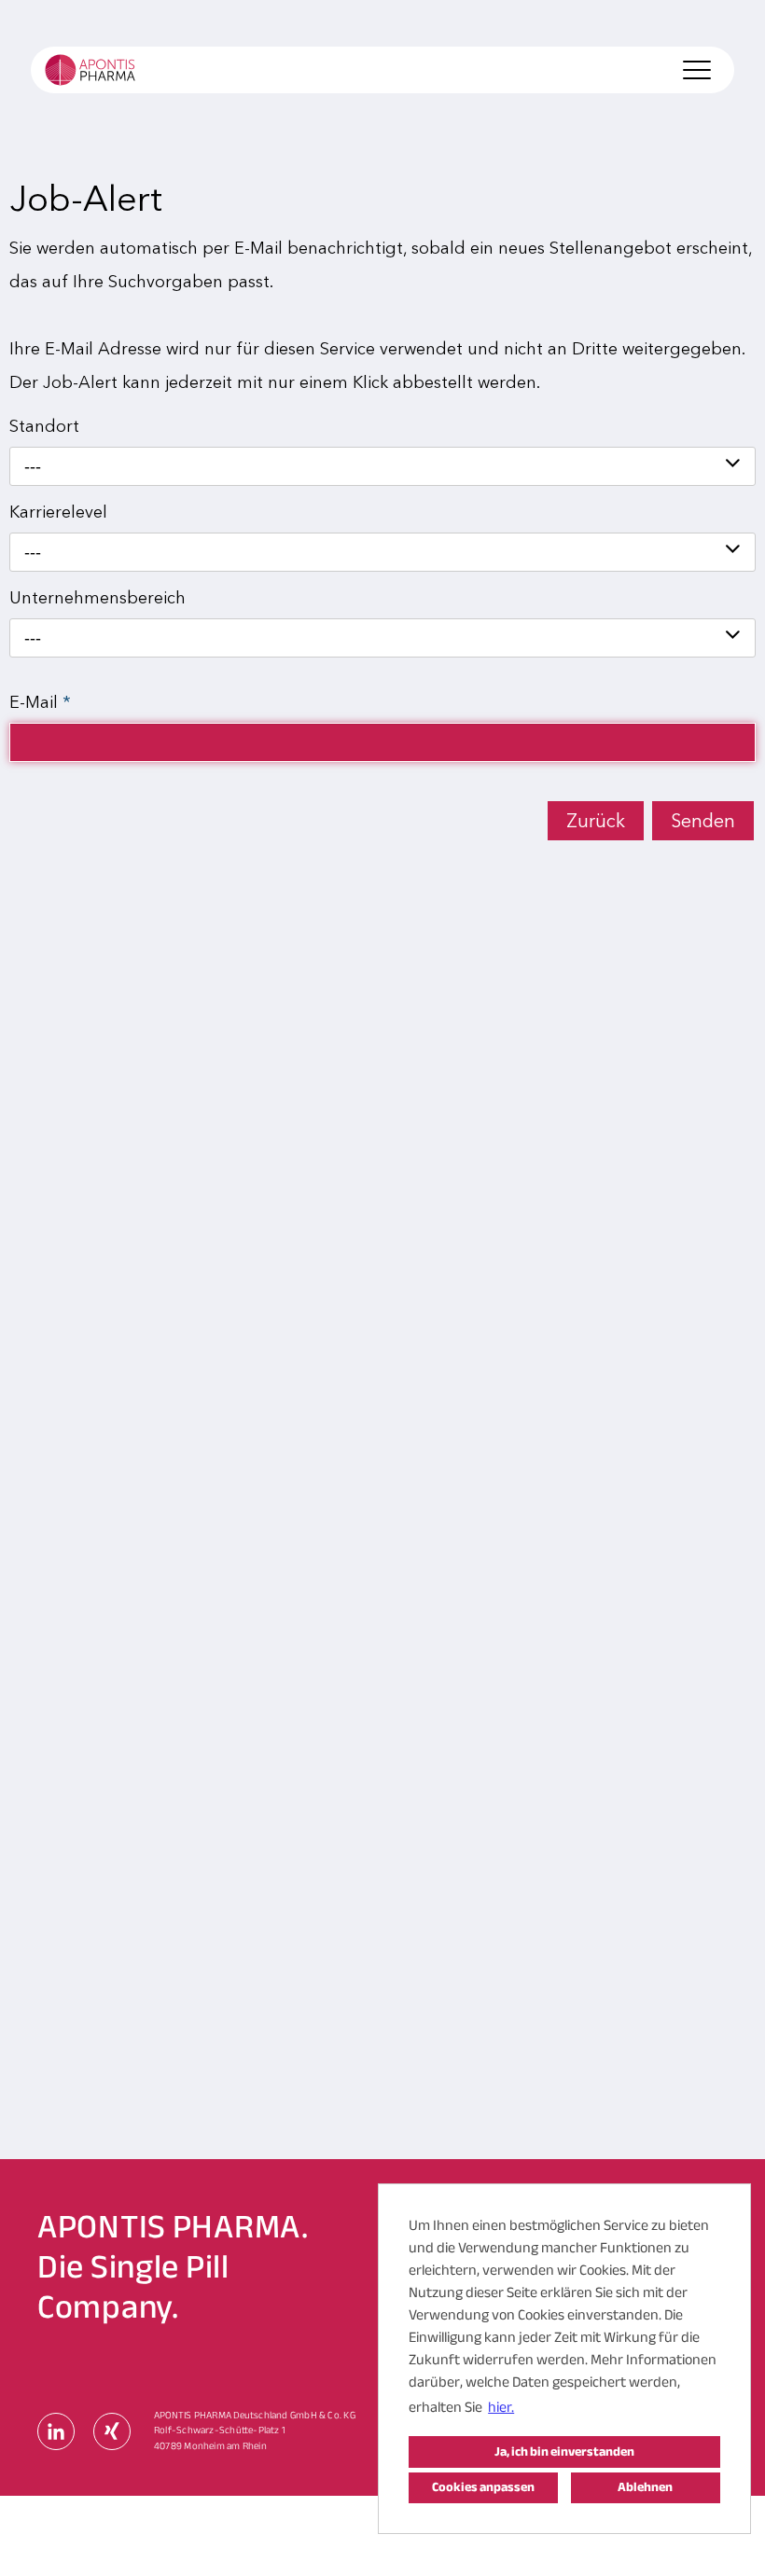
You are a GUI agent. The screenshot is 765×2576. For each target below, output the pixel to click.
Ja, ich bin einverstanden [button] (564, 2451)
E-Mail (40, 702)
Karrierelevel (58, 512)
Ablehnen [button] (645, 2487)
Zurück (596, 821)
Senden (703, 821)
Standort (44, 426)
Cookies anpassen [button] (483, 2487)
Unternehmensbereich (97, 598)
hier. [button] (501, 2407)
